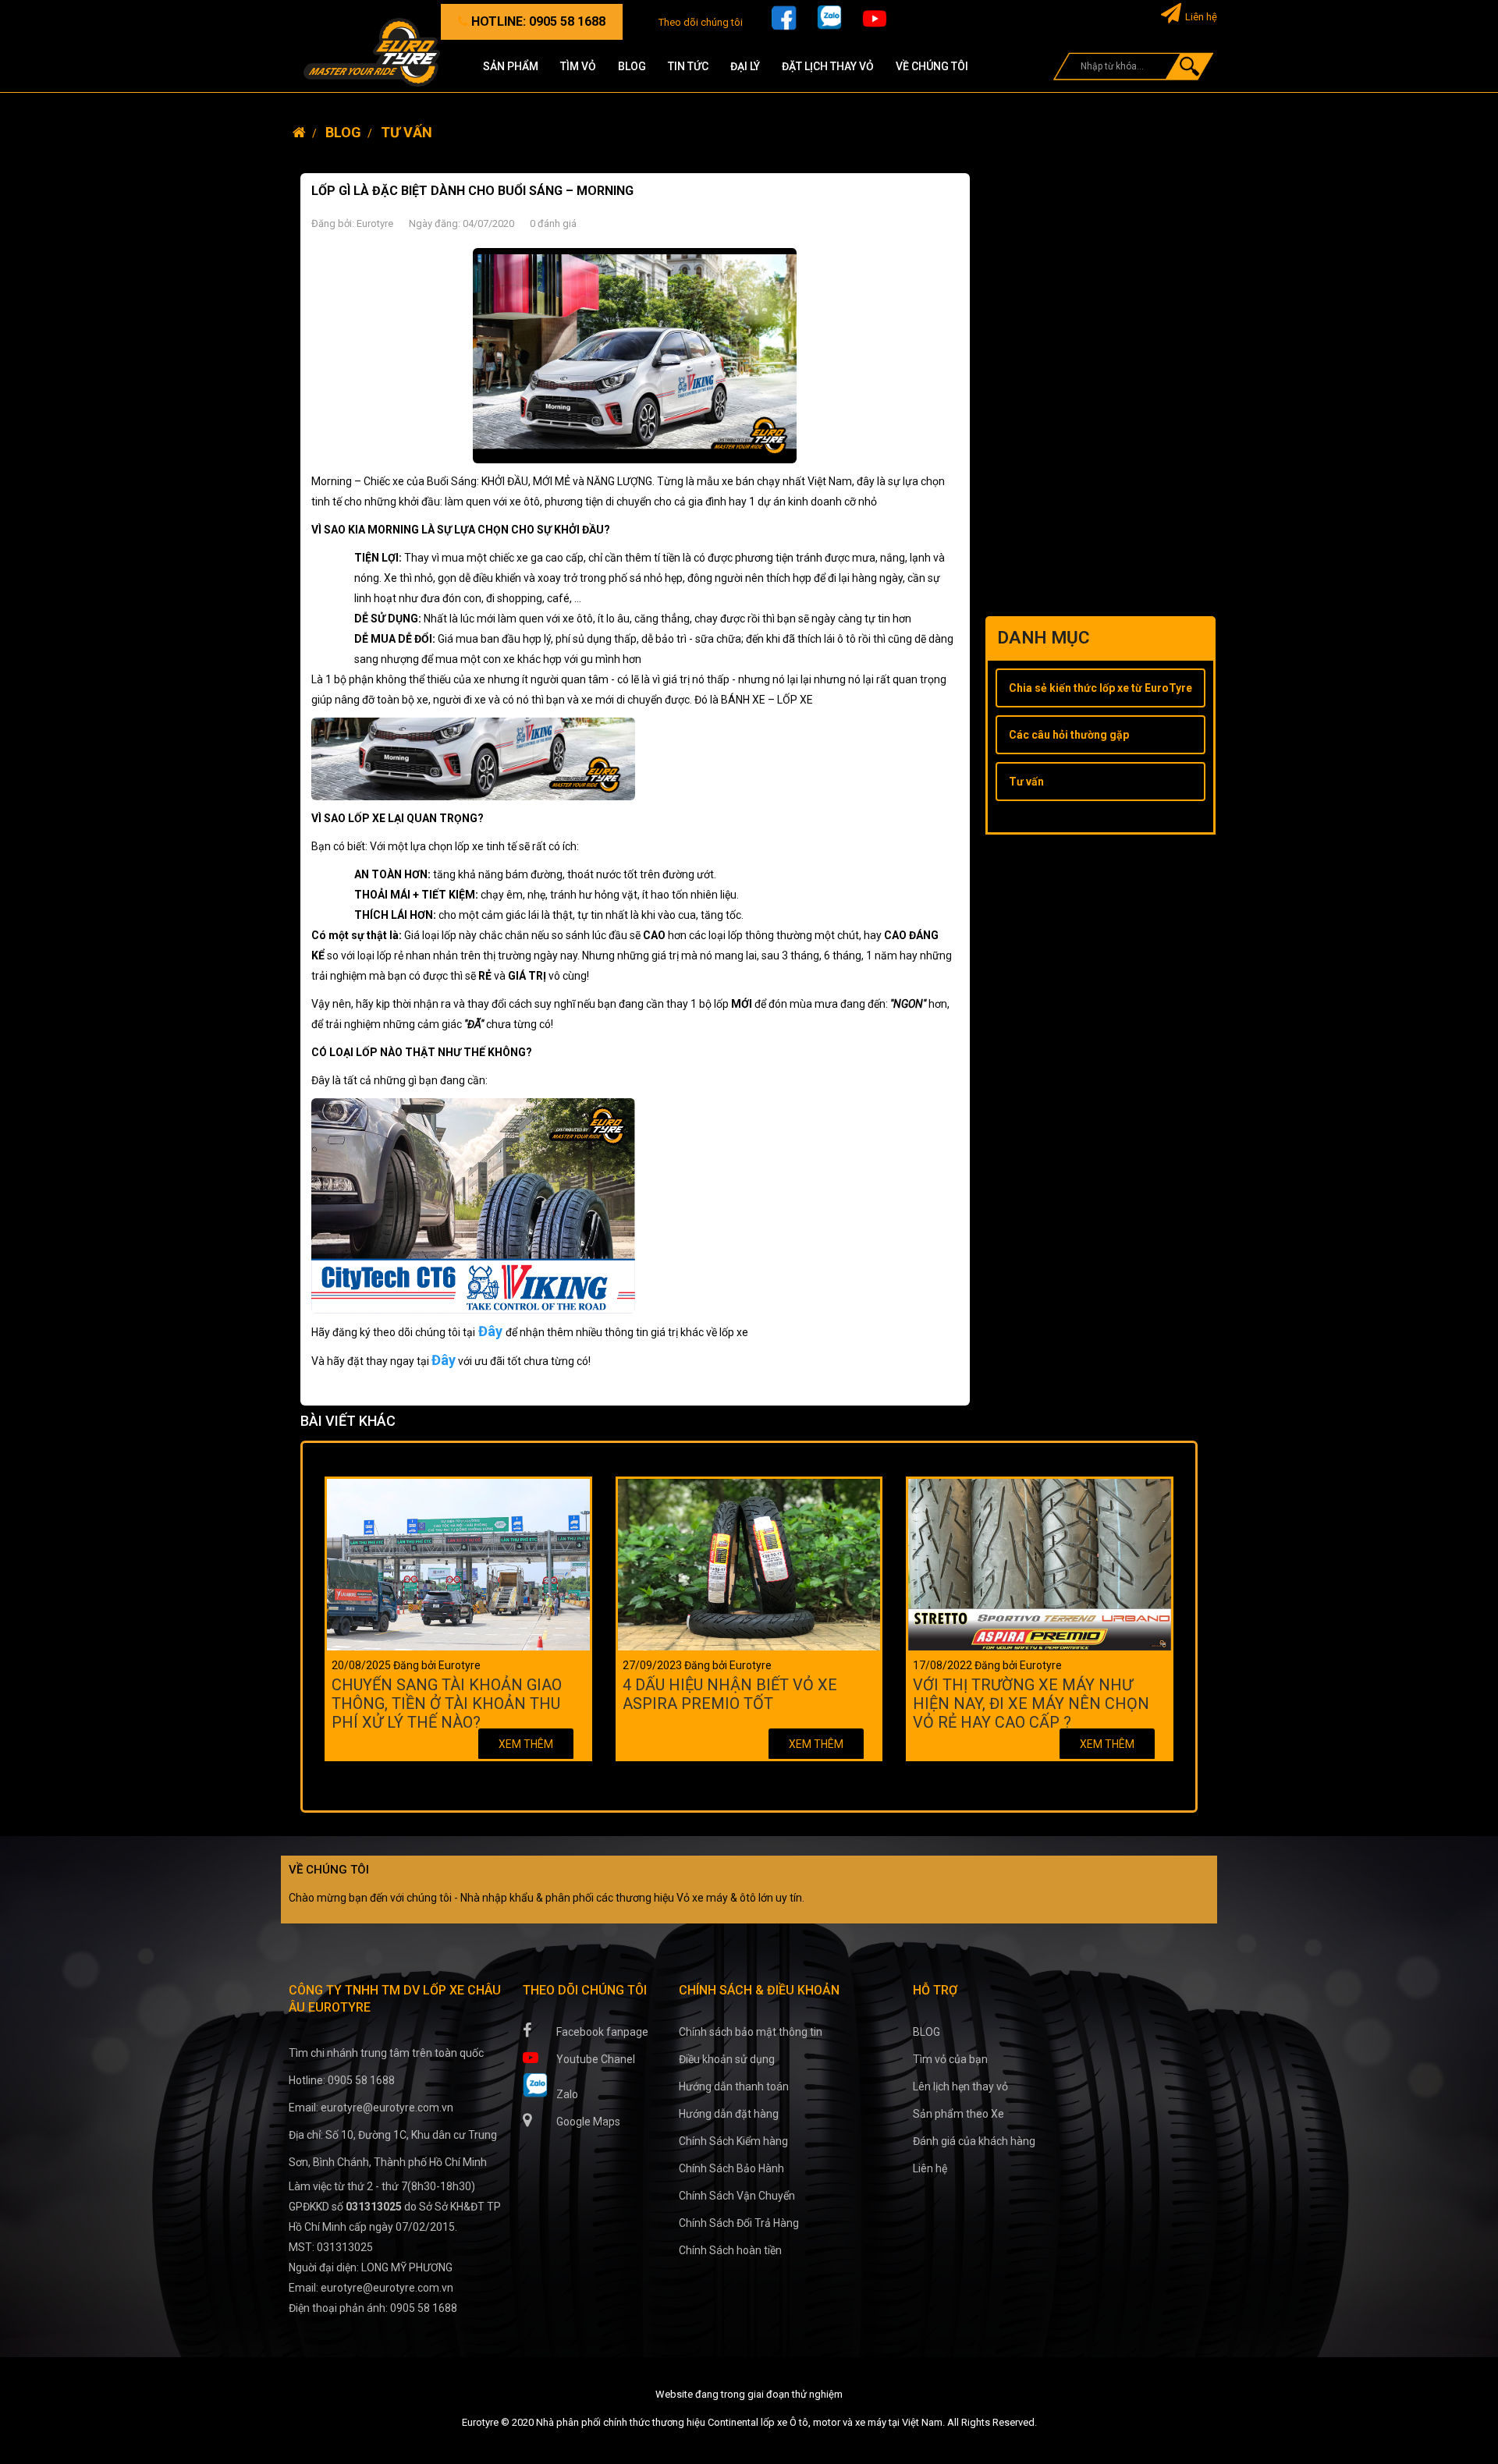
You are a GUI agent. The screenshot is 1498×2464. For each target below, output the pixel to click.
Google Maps (587, 2122)
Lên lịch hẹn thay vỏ (960, 2086)
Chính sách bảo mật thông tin (751, 2032)
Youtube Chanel (595, 2059)
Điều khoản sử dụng (727, 2059)
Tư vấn (1026, 782)
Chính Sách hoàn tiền (730, 2250)
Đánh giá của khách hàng (974, 2141)
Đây (490, 1331)
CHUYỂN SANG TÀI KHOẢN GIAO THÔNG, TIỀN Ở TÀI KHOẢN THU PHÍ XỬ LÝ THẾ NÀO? (447, 1703)
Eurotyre (375, 223)
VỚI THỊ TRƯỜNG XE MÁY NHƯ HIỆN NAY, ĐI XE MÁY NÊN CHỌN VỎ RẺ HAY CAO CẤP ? (1031, 1703)
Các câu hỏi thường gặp (1069, 735)
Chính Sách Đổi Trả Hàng (739, 2223)
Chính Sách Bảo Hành (731, 2168)
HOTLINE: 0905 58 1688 (537, 21)
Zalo (566, 2094)
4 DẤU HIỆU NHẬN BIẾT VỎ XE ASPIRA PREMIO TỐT (730, 1694)
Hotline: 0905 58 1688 (342, 2080)
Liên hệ (1201, 17)
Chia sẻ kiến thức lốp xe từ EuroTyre (1100, 688)
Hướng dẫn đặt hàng (729, 2114)
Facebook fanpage (601, 2032)
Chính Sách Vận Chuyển (737, 2196)
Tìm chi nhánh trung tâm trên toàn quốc (386, 2053)
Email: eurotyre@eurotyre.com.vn (371, 2108)
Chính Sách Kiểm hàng (733, 2141)
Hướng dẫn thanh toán (734, 2086)
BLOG (926, 2032)
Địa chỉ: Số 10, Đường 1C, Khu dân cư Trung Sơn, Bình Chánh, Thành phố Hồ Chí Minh (393, 2148)
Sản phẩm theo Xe (958, 2114)
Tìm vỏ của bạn (950, 2059)
